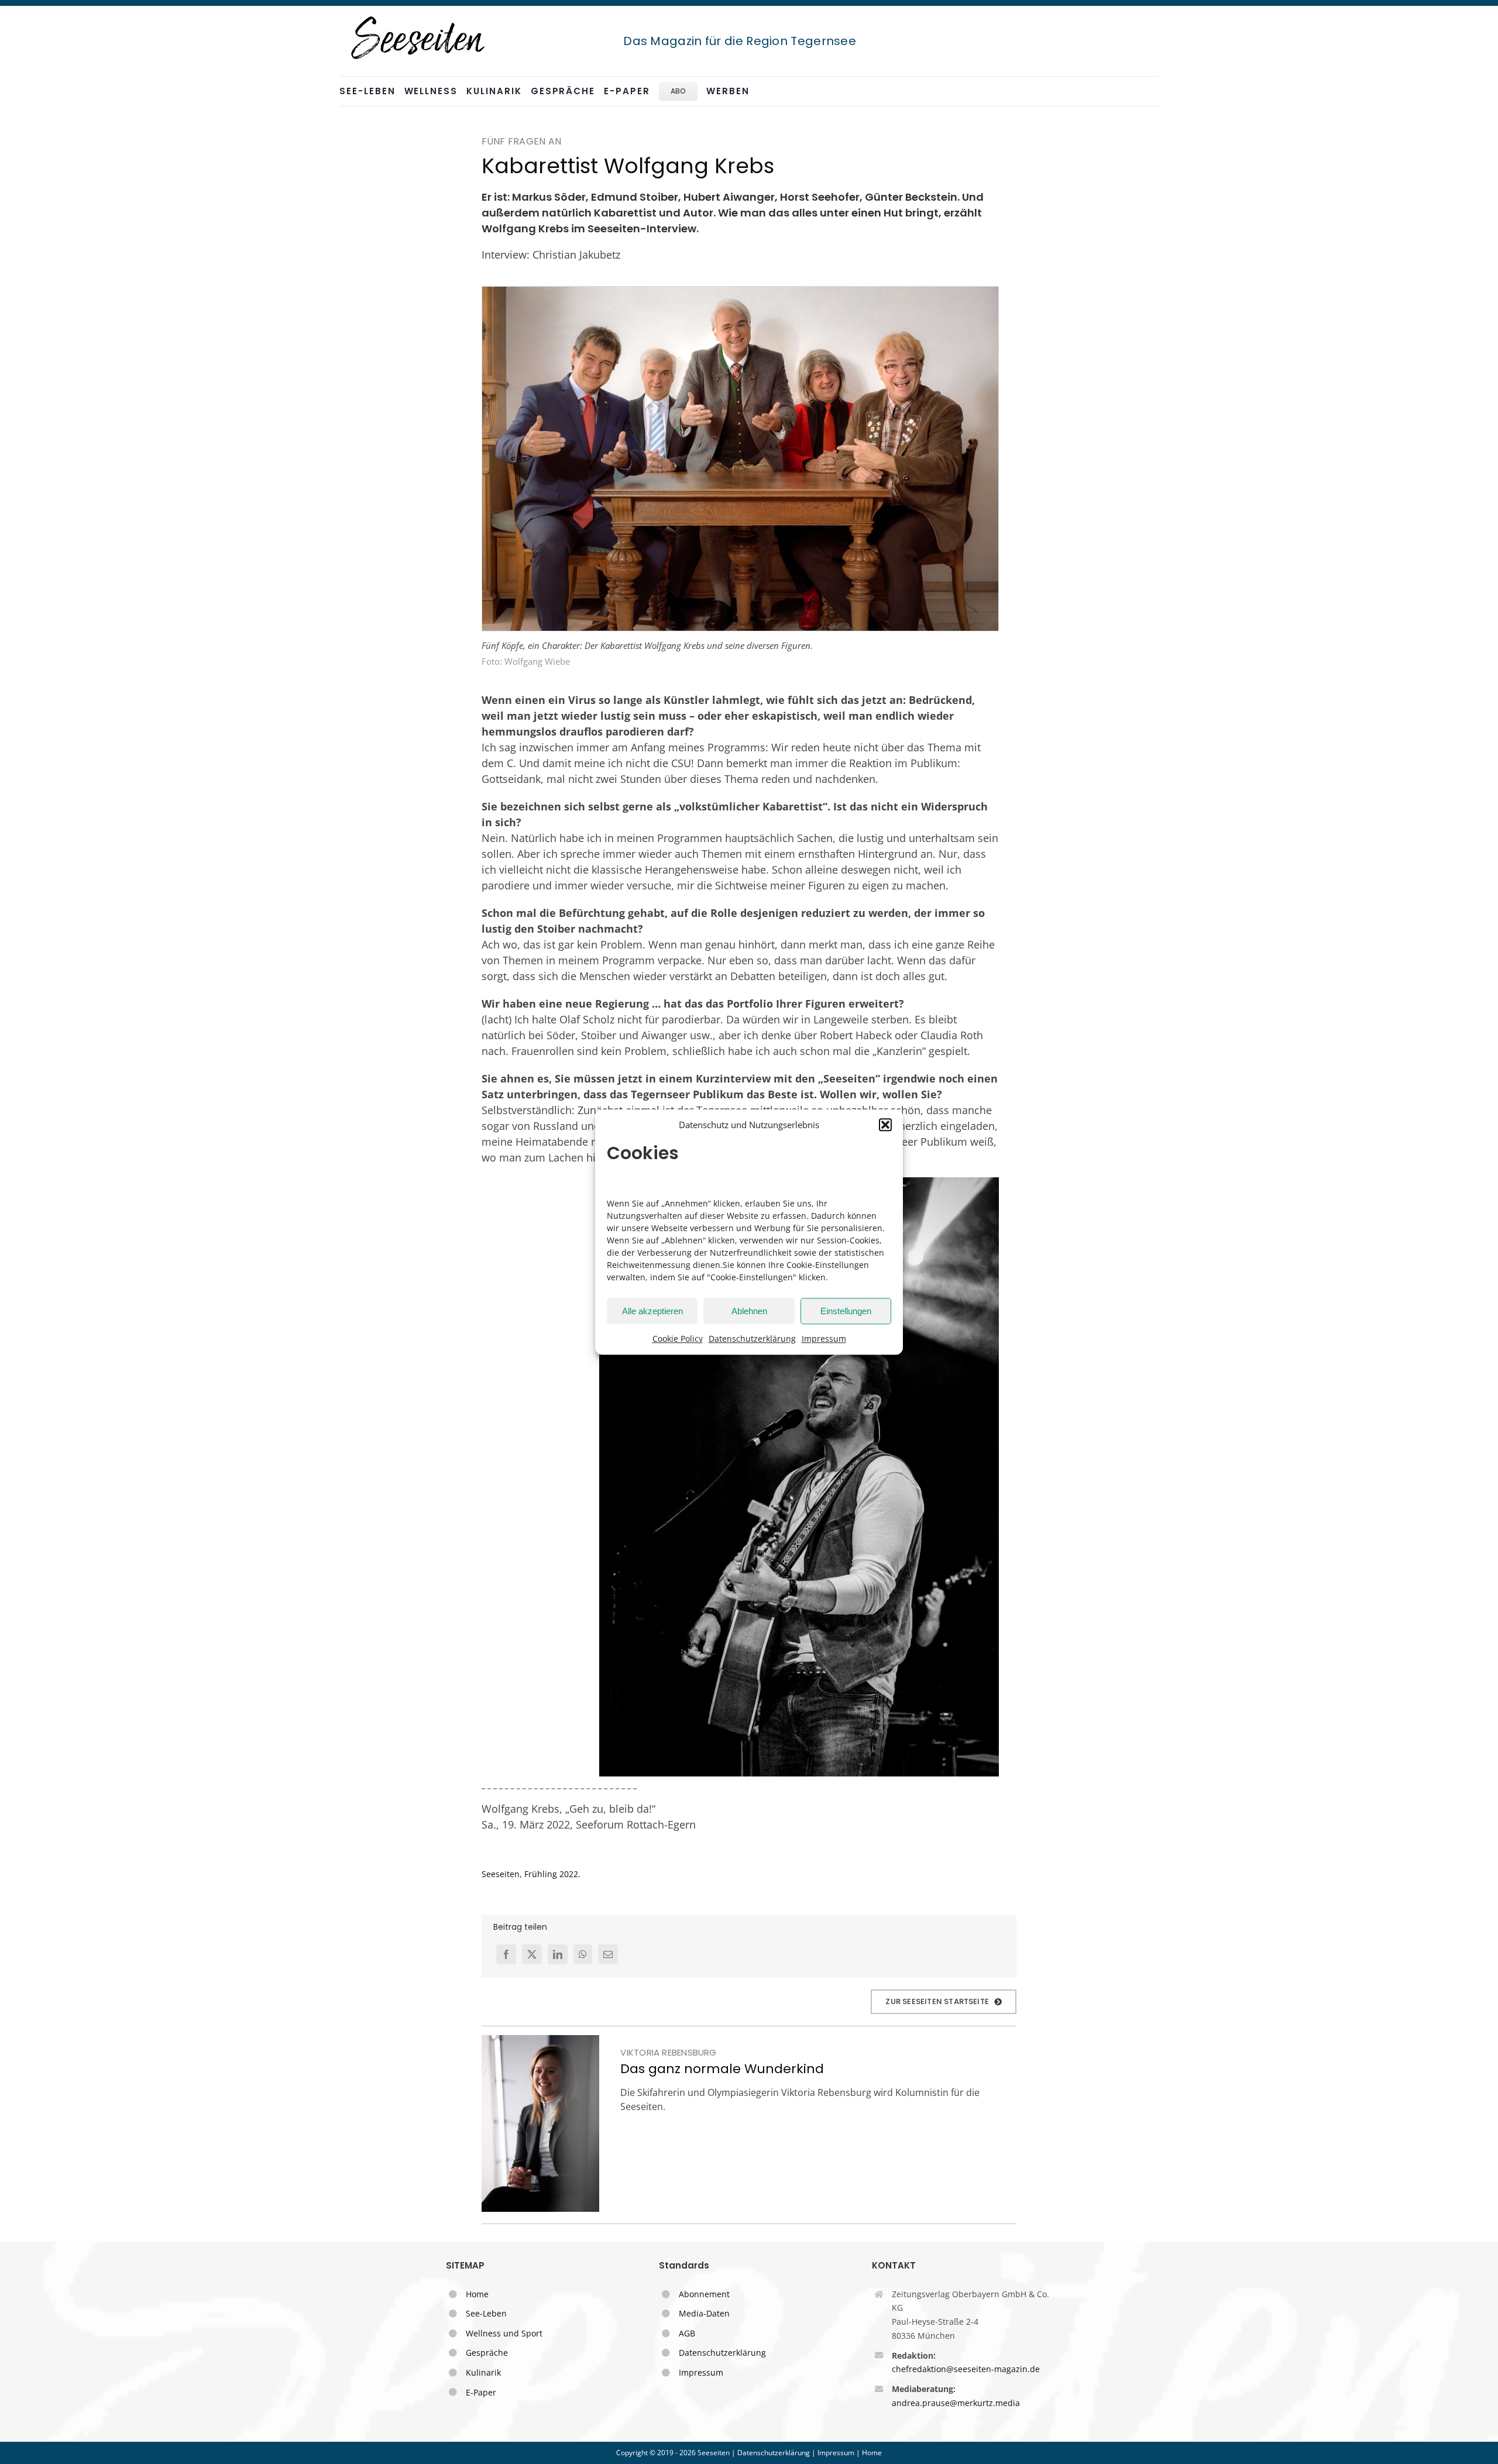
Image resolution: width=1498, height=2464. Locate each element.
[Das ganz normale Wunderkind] (540, 2123)
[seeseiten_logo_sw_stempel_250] (418, 17)
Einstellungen (846, 1311)
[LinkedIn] (558, 1954)
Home (477, 2294)
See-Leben (486, 2313)
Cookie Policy (678, 1338)
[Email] (608, 1954)
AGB (687, 2333)
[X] (532, 1954)
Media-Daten (704, 2313)
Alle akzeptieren (652, 1311)
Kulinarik (483, 2372)
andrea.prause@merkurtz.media (956, 2403)
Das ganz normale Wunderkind (722, 2069)
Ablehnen (749, 1311)
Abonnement (704, 2294)
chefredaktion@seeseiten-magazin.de (966, 2369)
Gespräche (487, 2353)
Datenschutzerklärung (752, 1338)
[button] (885, 1125)
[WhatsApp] (583, 1954)
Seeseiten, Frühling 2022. (531, 1874)
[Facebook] (506, 1954)
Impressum (824, 1338)
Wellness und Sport (504, 2333)
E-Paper (481, 2392)
